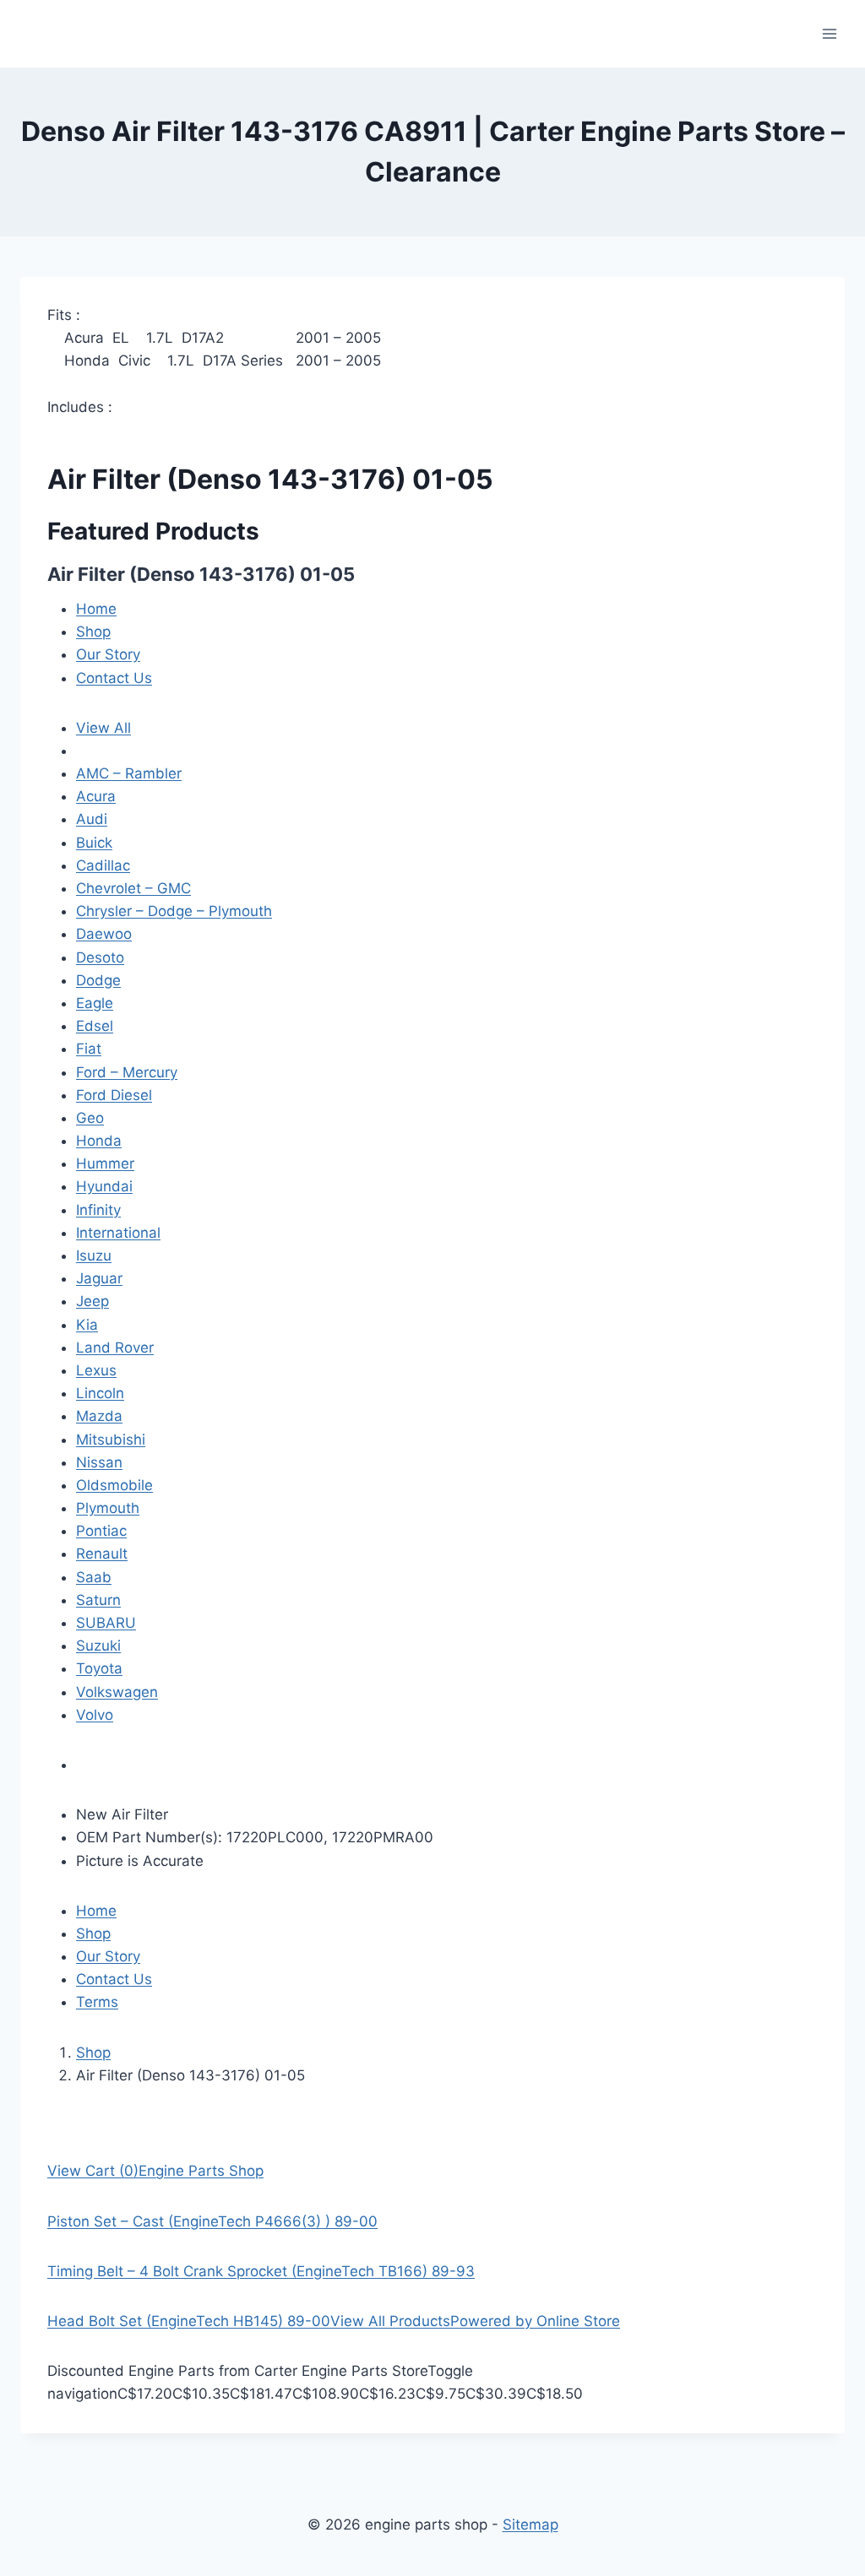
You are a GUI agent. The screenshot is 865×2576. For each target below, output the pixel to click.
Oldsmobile (114, 1485)
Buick (94, 843)
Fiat (89, 1049)
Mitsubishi (111, 1440)
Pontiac (101, 1531)
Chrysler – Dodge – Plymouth (174, 911)
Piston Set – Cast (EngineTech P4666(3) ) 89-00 (212, 2221)
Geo (90, 1118)
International (118, 1233)
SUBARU (106, 1623)
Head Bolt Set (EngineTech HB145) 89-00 (189, 2321)
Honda (99, 1141)
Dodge (98, 980)
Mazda (99, 1416)
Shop (93, 632)
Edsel (95, 1026)
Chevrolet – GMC (133, 888)
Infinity (98, 1210)
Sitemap (530, 2524)
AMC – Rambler (129, 773)
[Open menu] (829, 33)
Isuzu (94, 1255)
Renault (102, 1554)
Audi (92, 819)
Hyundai (104, 1186)
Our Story (108, 654)
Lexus (96, 1370)
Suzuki (98, 1646)
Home (96, 609)
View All (103, 728)
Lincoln (100, 1393)
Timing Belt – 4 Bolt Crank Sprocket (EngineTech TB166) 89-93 (261, 2271)
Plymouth (108, 1508)
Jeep (92, 1301)
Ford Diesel (114, 1095)
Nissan (99, 1462)
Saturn (98, 1600)
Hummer (105, 1163)
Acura (96, 796)
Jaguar (99, 1278)
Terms (97, 2002)
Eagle (95, 1003)
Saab (94, 1577)
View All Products (390, 2321)
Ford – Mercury (127, 1072)
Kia (87, 1325)
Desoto (100, 957)
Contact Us (114, 678)
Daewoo (104, 934)
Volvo (95, 1715)
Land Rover (115, 1348)
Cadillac (103, 865)
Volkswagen (117, 1692)
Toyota (99, 1668)
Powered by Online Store (535, 2321)
